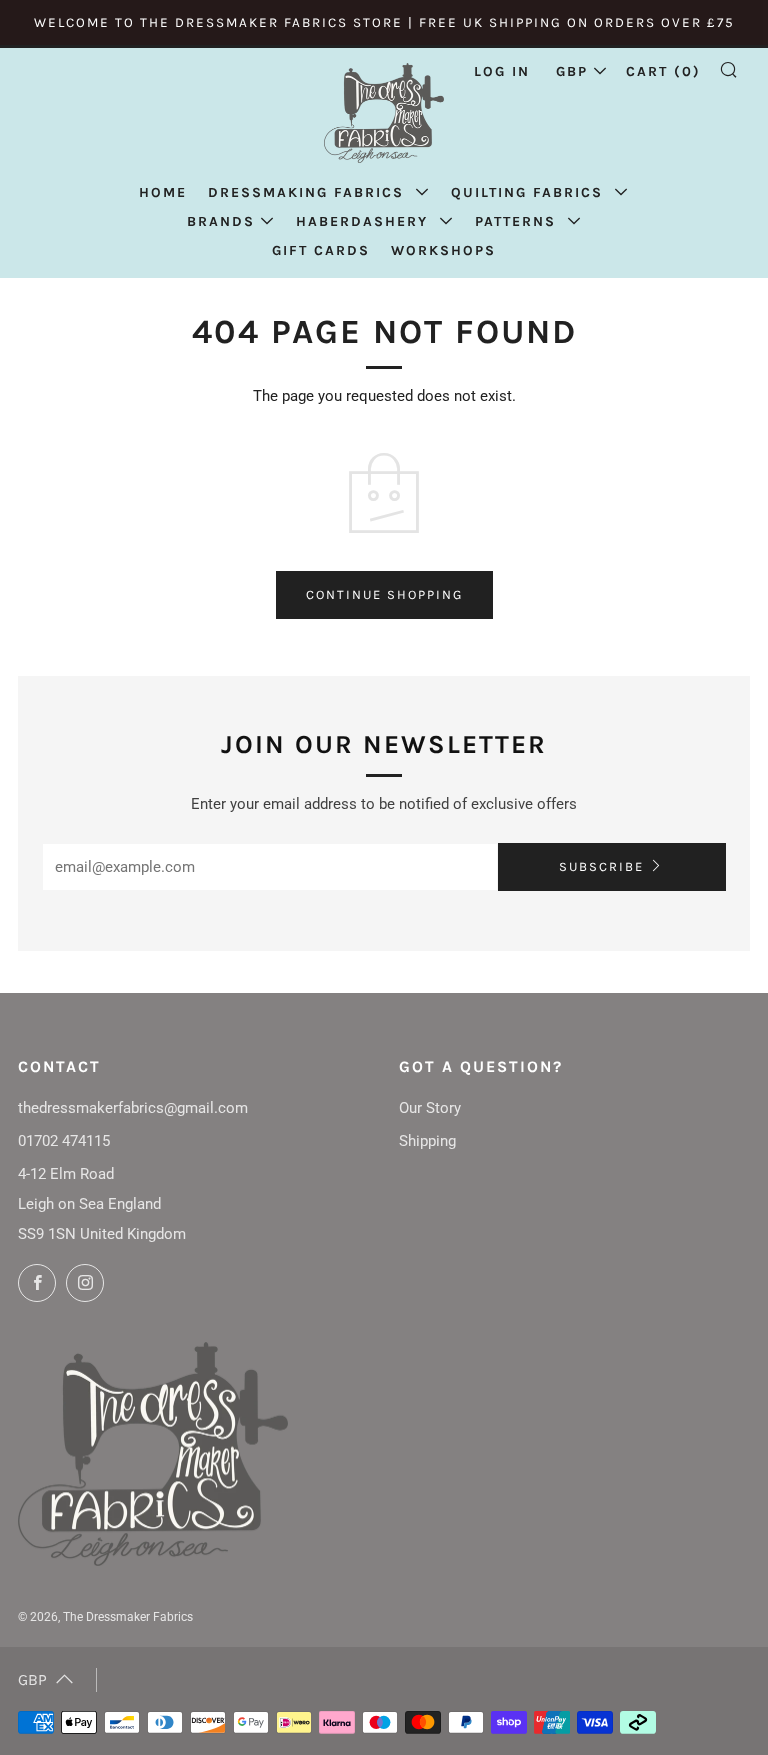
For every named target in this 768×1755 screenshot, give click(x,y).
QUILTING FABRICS (530, 192)
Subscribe (601, 866)
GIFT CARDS (321, 250)
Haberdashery (365, 221)
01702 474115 (64, 1141)
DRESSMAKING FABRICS (309, 192)
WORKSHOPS (443, 250)
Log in (502, 71)
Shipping (427, 1141)
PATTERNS (518, 221)
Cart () (663, 71)
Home (163, 192)
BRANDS (221, 221)
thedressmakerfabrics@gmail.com (133, 1108)
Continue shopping (384, 594)
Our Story (430, 1108)
